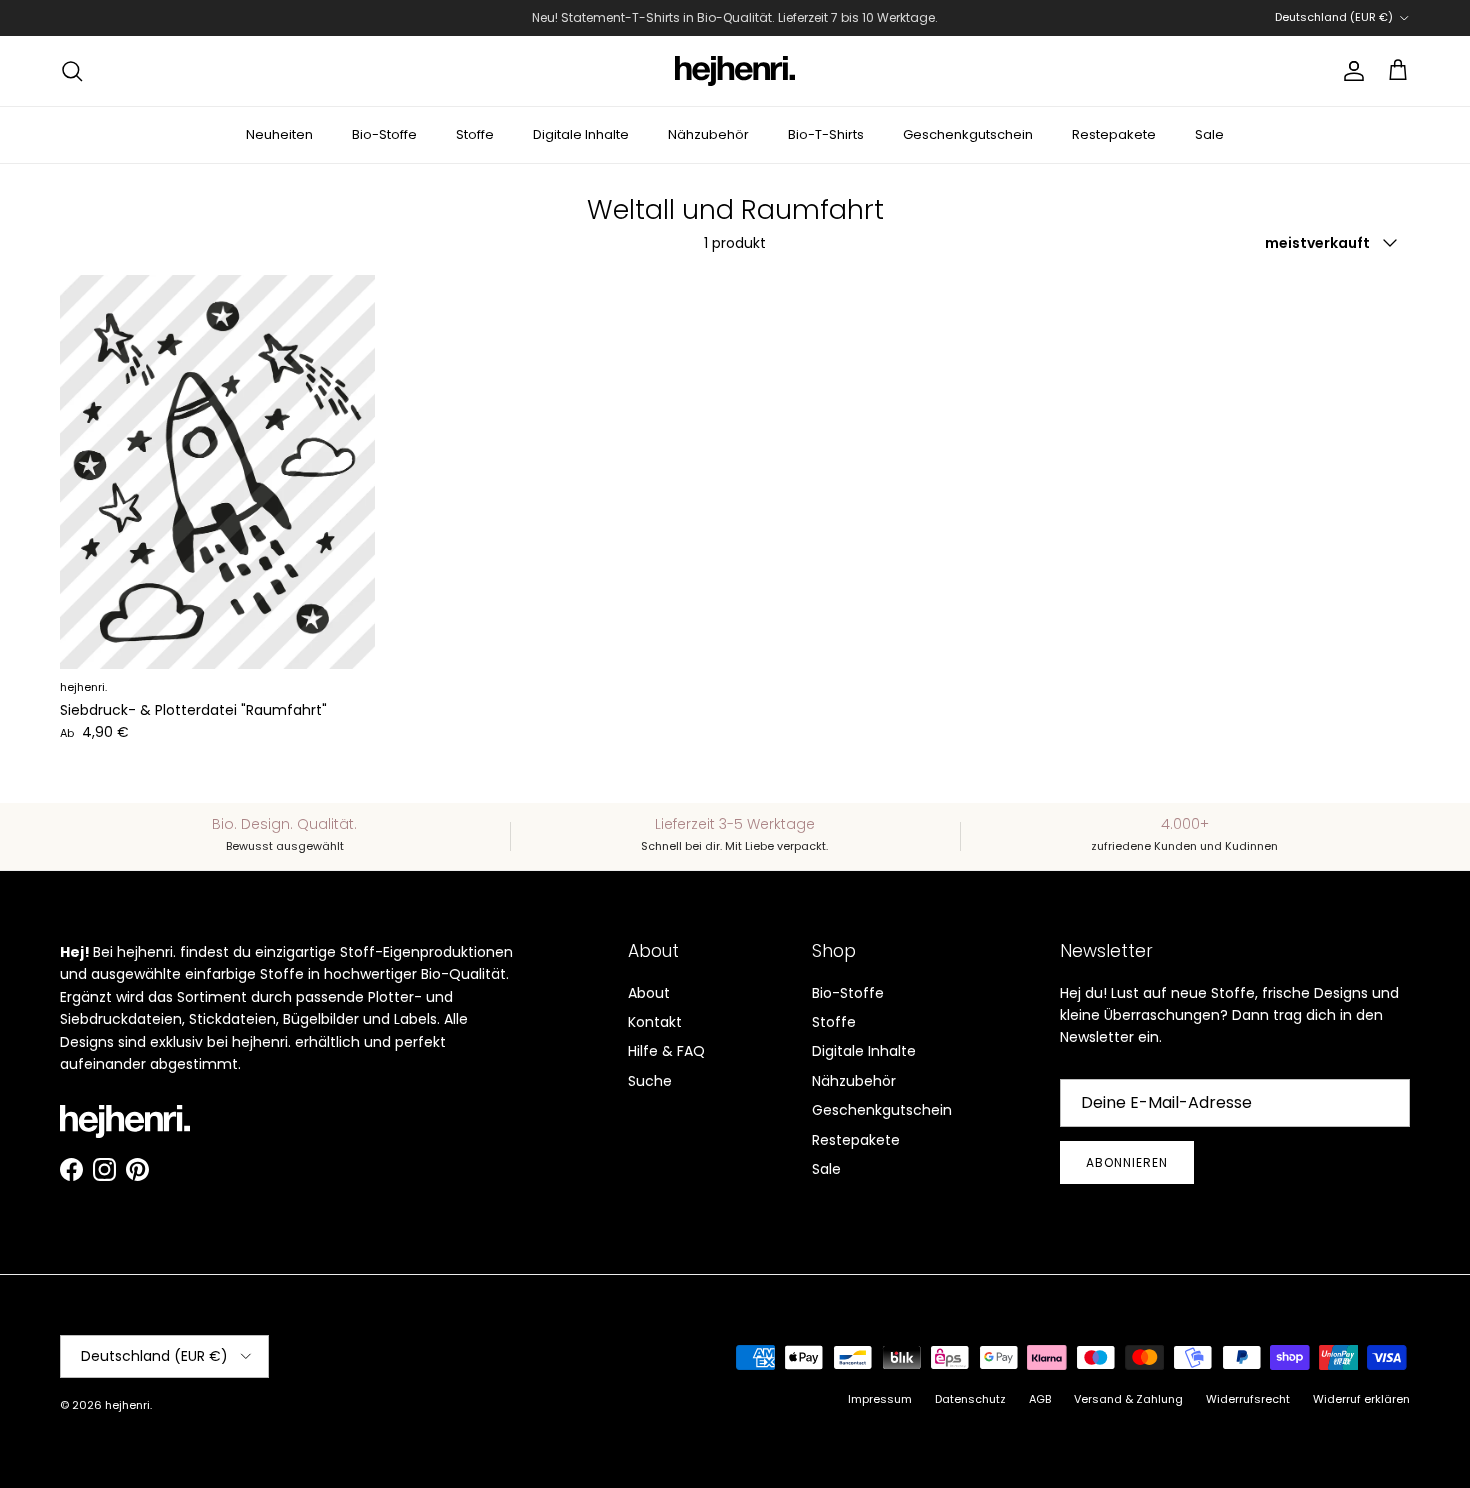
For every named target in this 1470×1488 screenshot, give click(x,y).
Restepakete (1114, 134)
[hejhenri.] (735, 71)
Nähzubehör (708, 134)
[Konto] (1350, 71)
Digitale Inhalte (581, 134)
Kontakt (655, 1022)
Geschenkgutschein (968, 134)
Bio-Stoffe (384, 134)
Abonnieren (1127, 1162)
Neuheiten (279, 134)
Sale (1209, 134)
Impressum (880, 1399)
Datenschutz (970, 1399)
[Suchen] (72, 71)
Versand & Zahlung (1128, 1399)
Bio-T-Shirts (826, 134)
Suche (650, 1081)
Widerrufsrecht (1248, 1399)
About (649, 993)
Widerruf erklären (1361, 1399)
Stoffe (475, 134)
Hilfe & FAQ (666, 1051)
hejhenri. (128, 1405)
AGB (1040, 1399)
